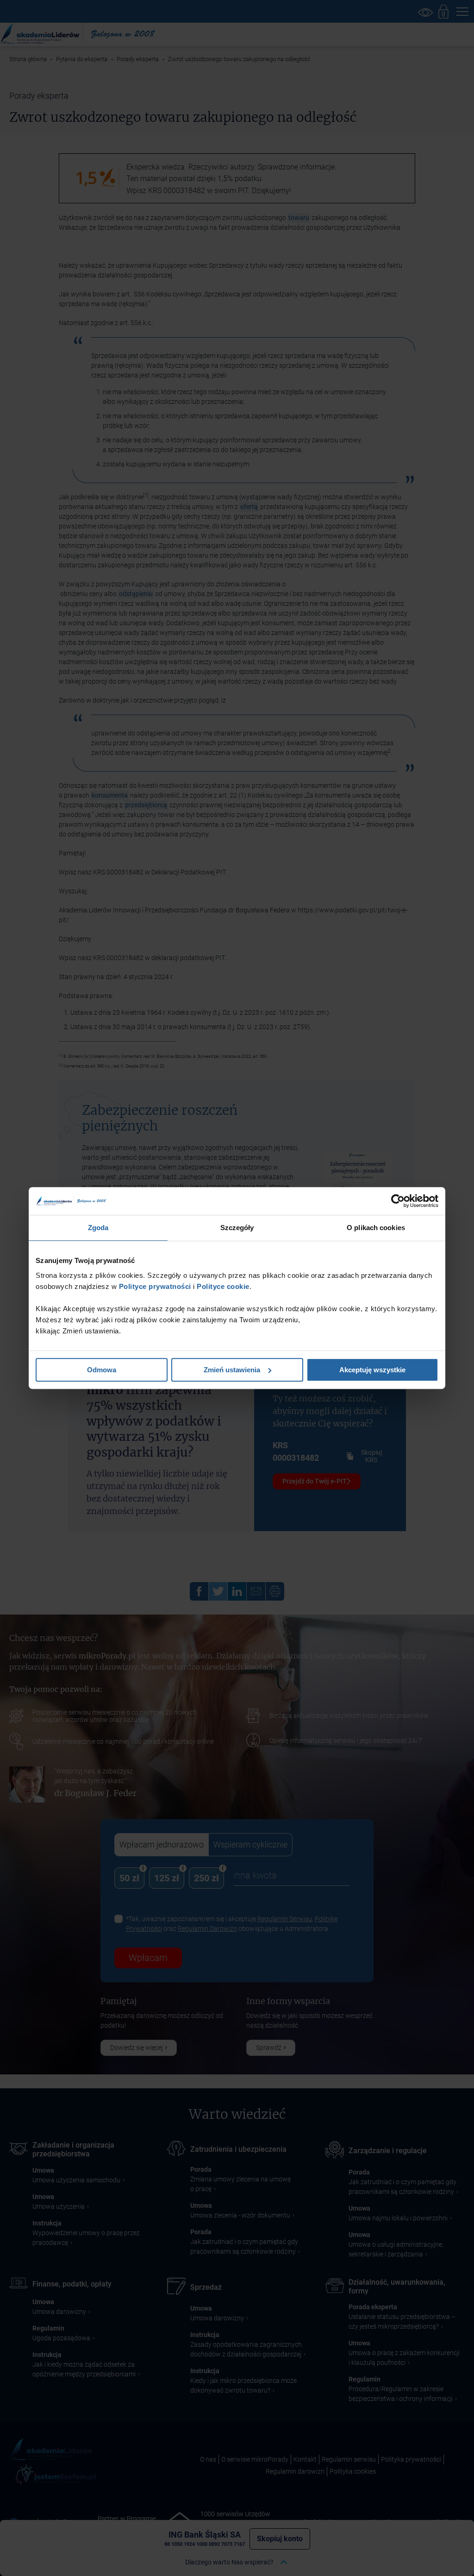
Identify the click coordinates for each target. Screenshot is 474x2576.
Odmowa (102, 1370)
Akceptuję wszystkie (372, 1370)
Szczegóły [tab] (237, 1228)
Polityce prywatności (154, 1286)
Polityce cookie (223, 1286)
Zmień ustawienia (232, 1370)
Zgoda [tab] (98, 1228)
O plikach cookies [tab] (376, 1228)
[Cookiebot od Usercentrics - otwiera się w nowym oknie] (398, 1201)
